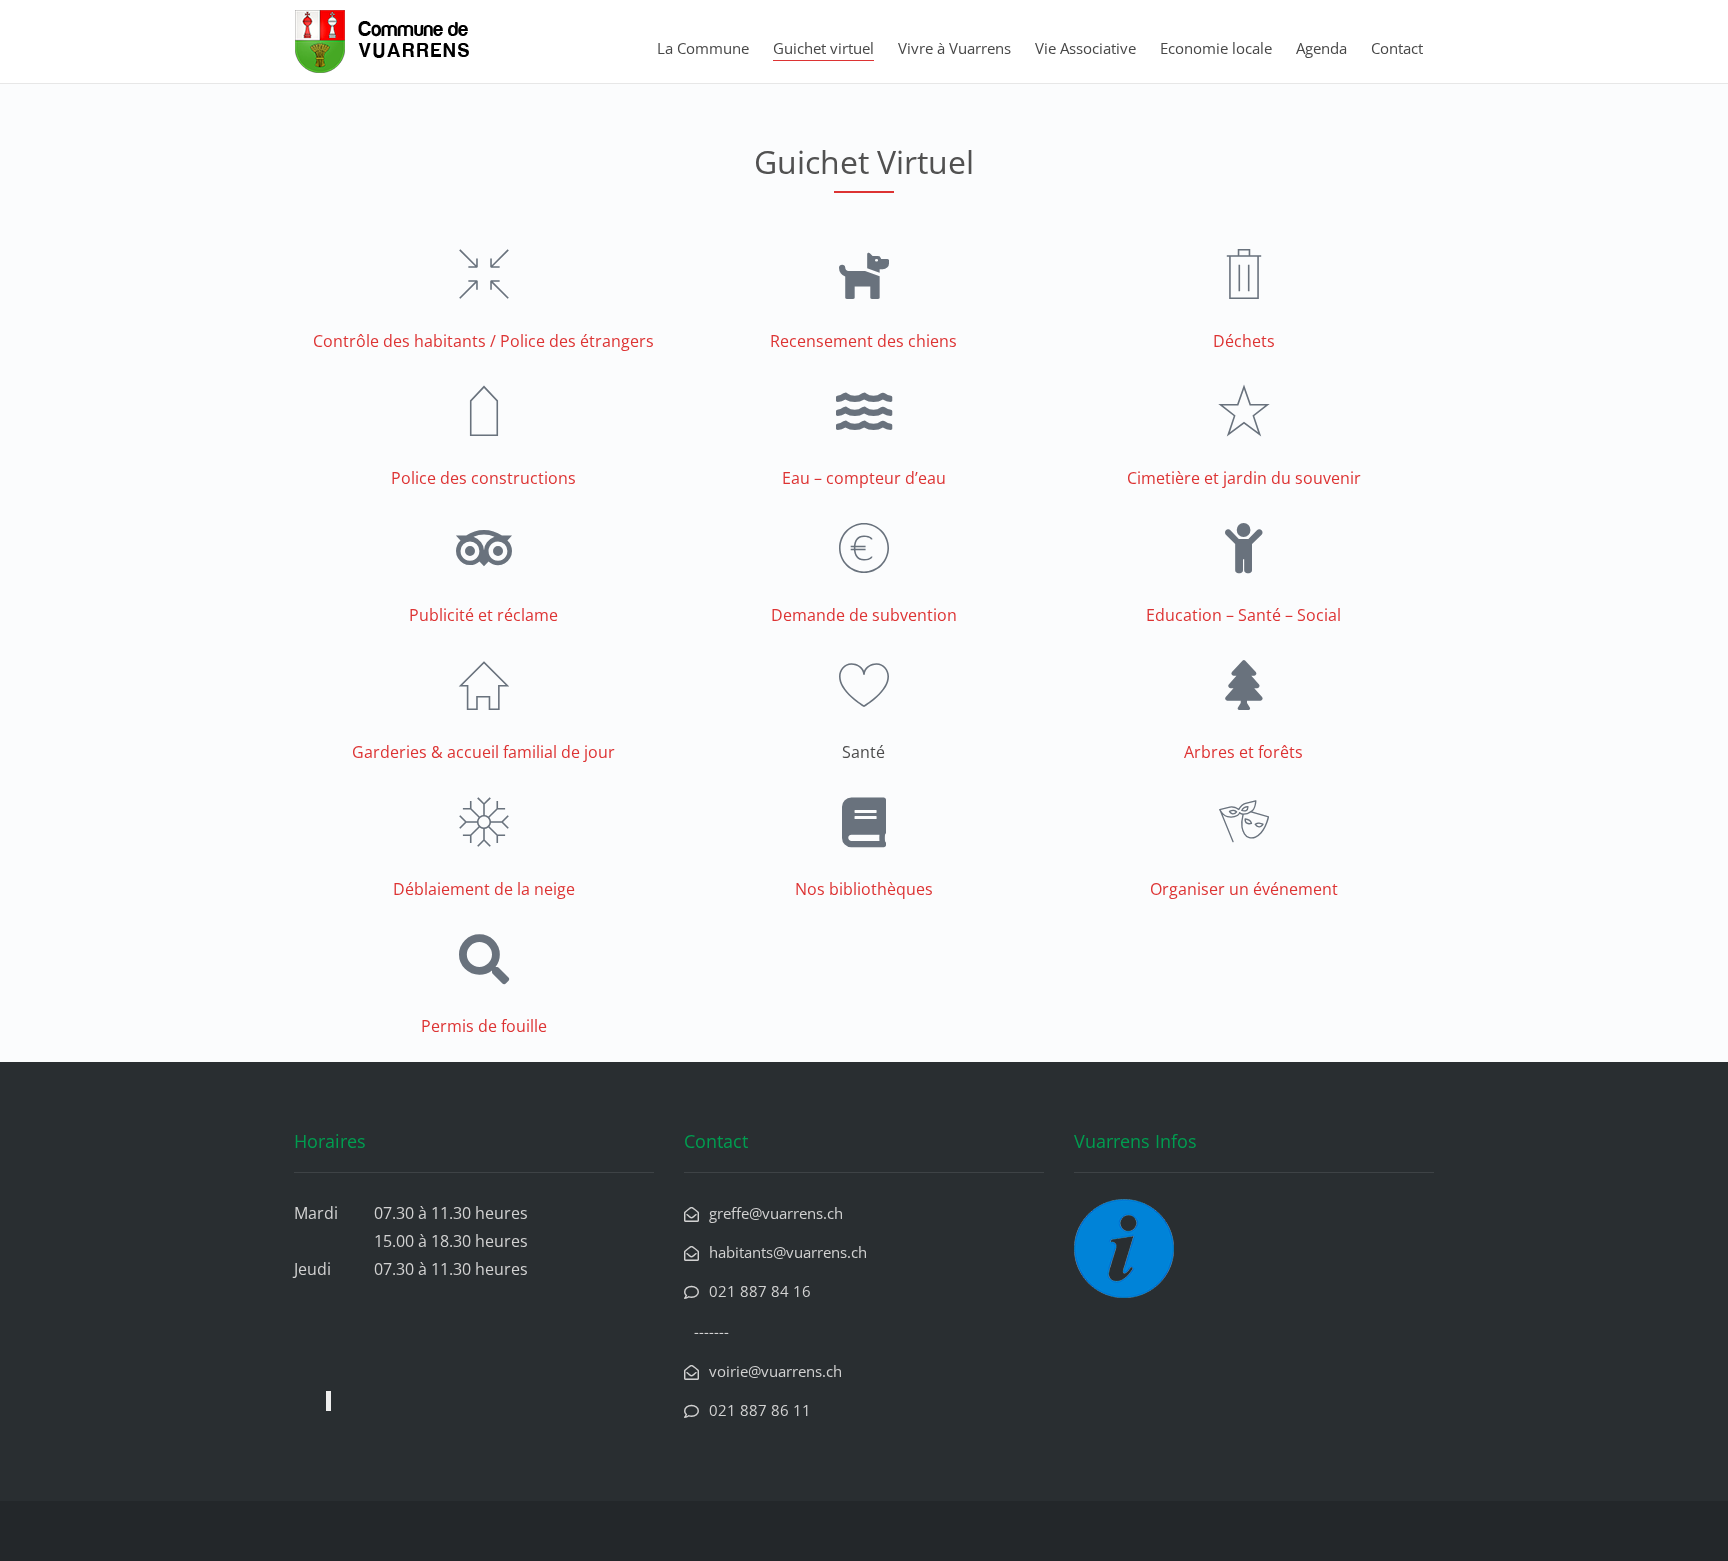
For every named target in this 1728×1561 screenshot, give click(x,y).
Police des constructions (483, 478)
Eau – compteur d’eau (864, 478)
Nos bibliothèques (864, 889)
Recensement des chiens (863, 341)
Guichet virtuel (823, 48)
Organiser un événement (1244, 889)
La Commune (703, 48)
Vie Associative (1085, 48)
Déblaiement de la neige (484, 889)
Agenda (1321, 48)
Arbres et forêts (1243, 752)
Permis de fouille (484, 1026)
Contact (1397, 48)
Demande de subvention (864, 615)
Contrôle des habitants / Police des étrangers (483, 341)
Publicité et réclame (483, 615)
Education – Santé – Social (1243, 615)
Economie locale (1216, 48)
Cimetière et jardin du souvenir (1244, 478)
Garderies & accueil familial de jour (483, 752)
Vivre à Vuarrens (954, 48)
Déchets (1244, 341)
